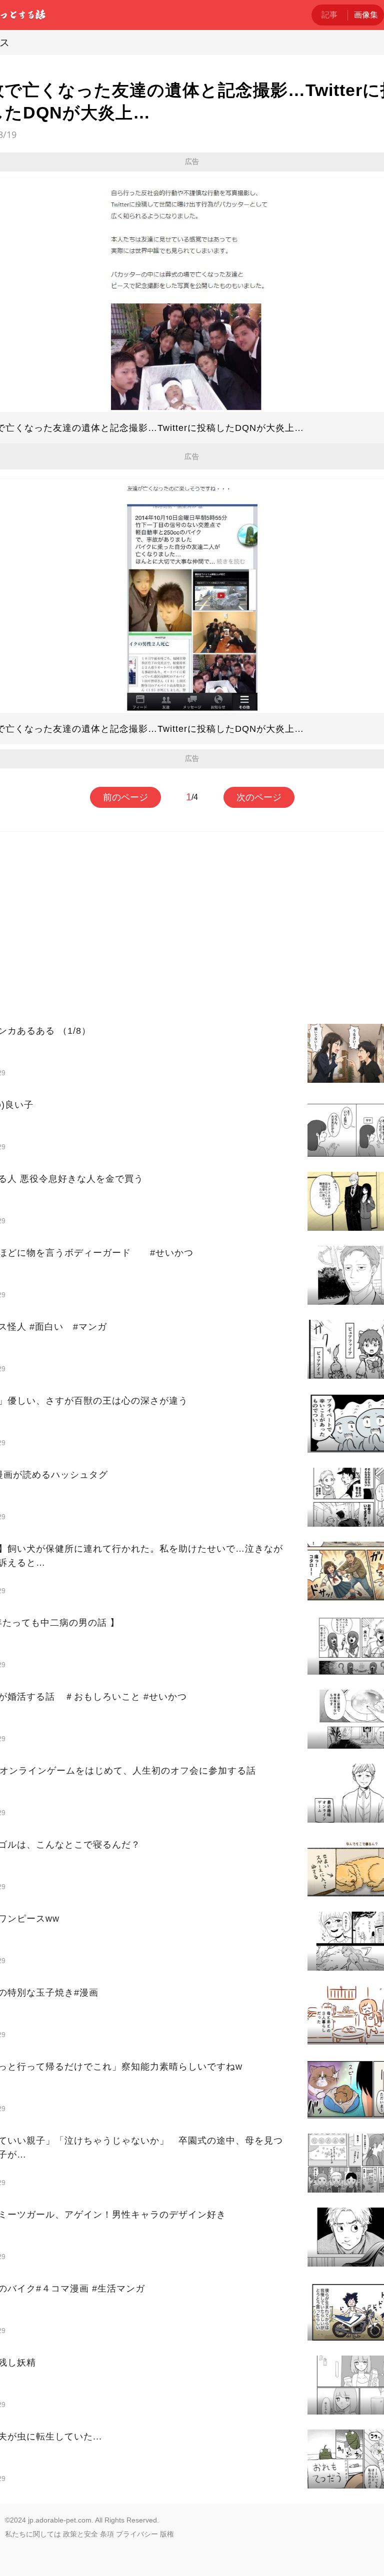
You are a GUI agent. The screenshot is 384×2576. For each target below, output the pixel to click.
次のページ (259, 797)
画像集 (366, 15)
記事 (329, 15)
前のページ (125, 797)
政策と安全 (80, 2534)
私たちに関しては (33, 2534)
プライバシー (137, 2534)
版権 (167, 2534)
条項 (107, 2534)
